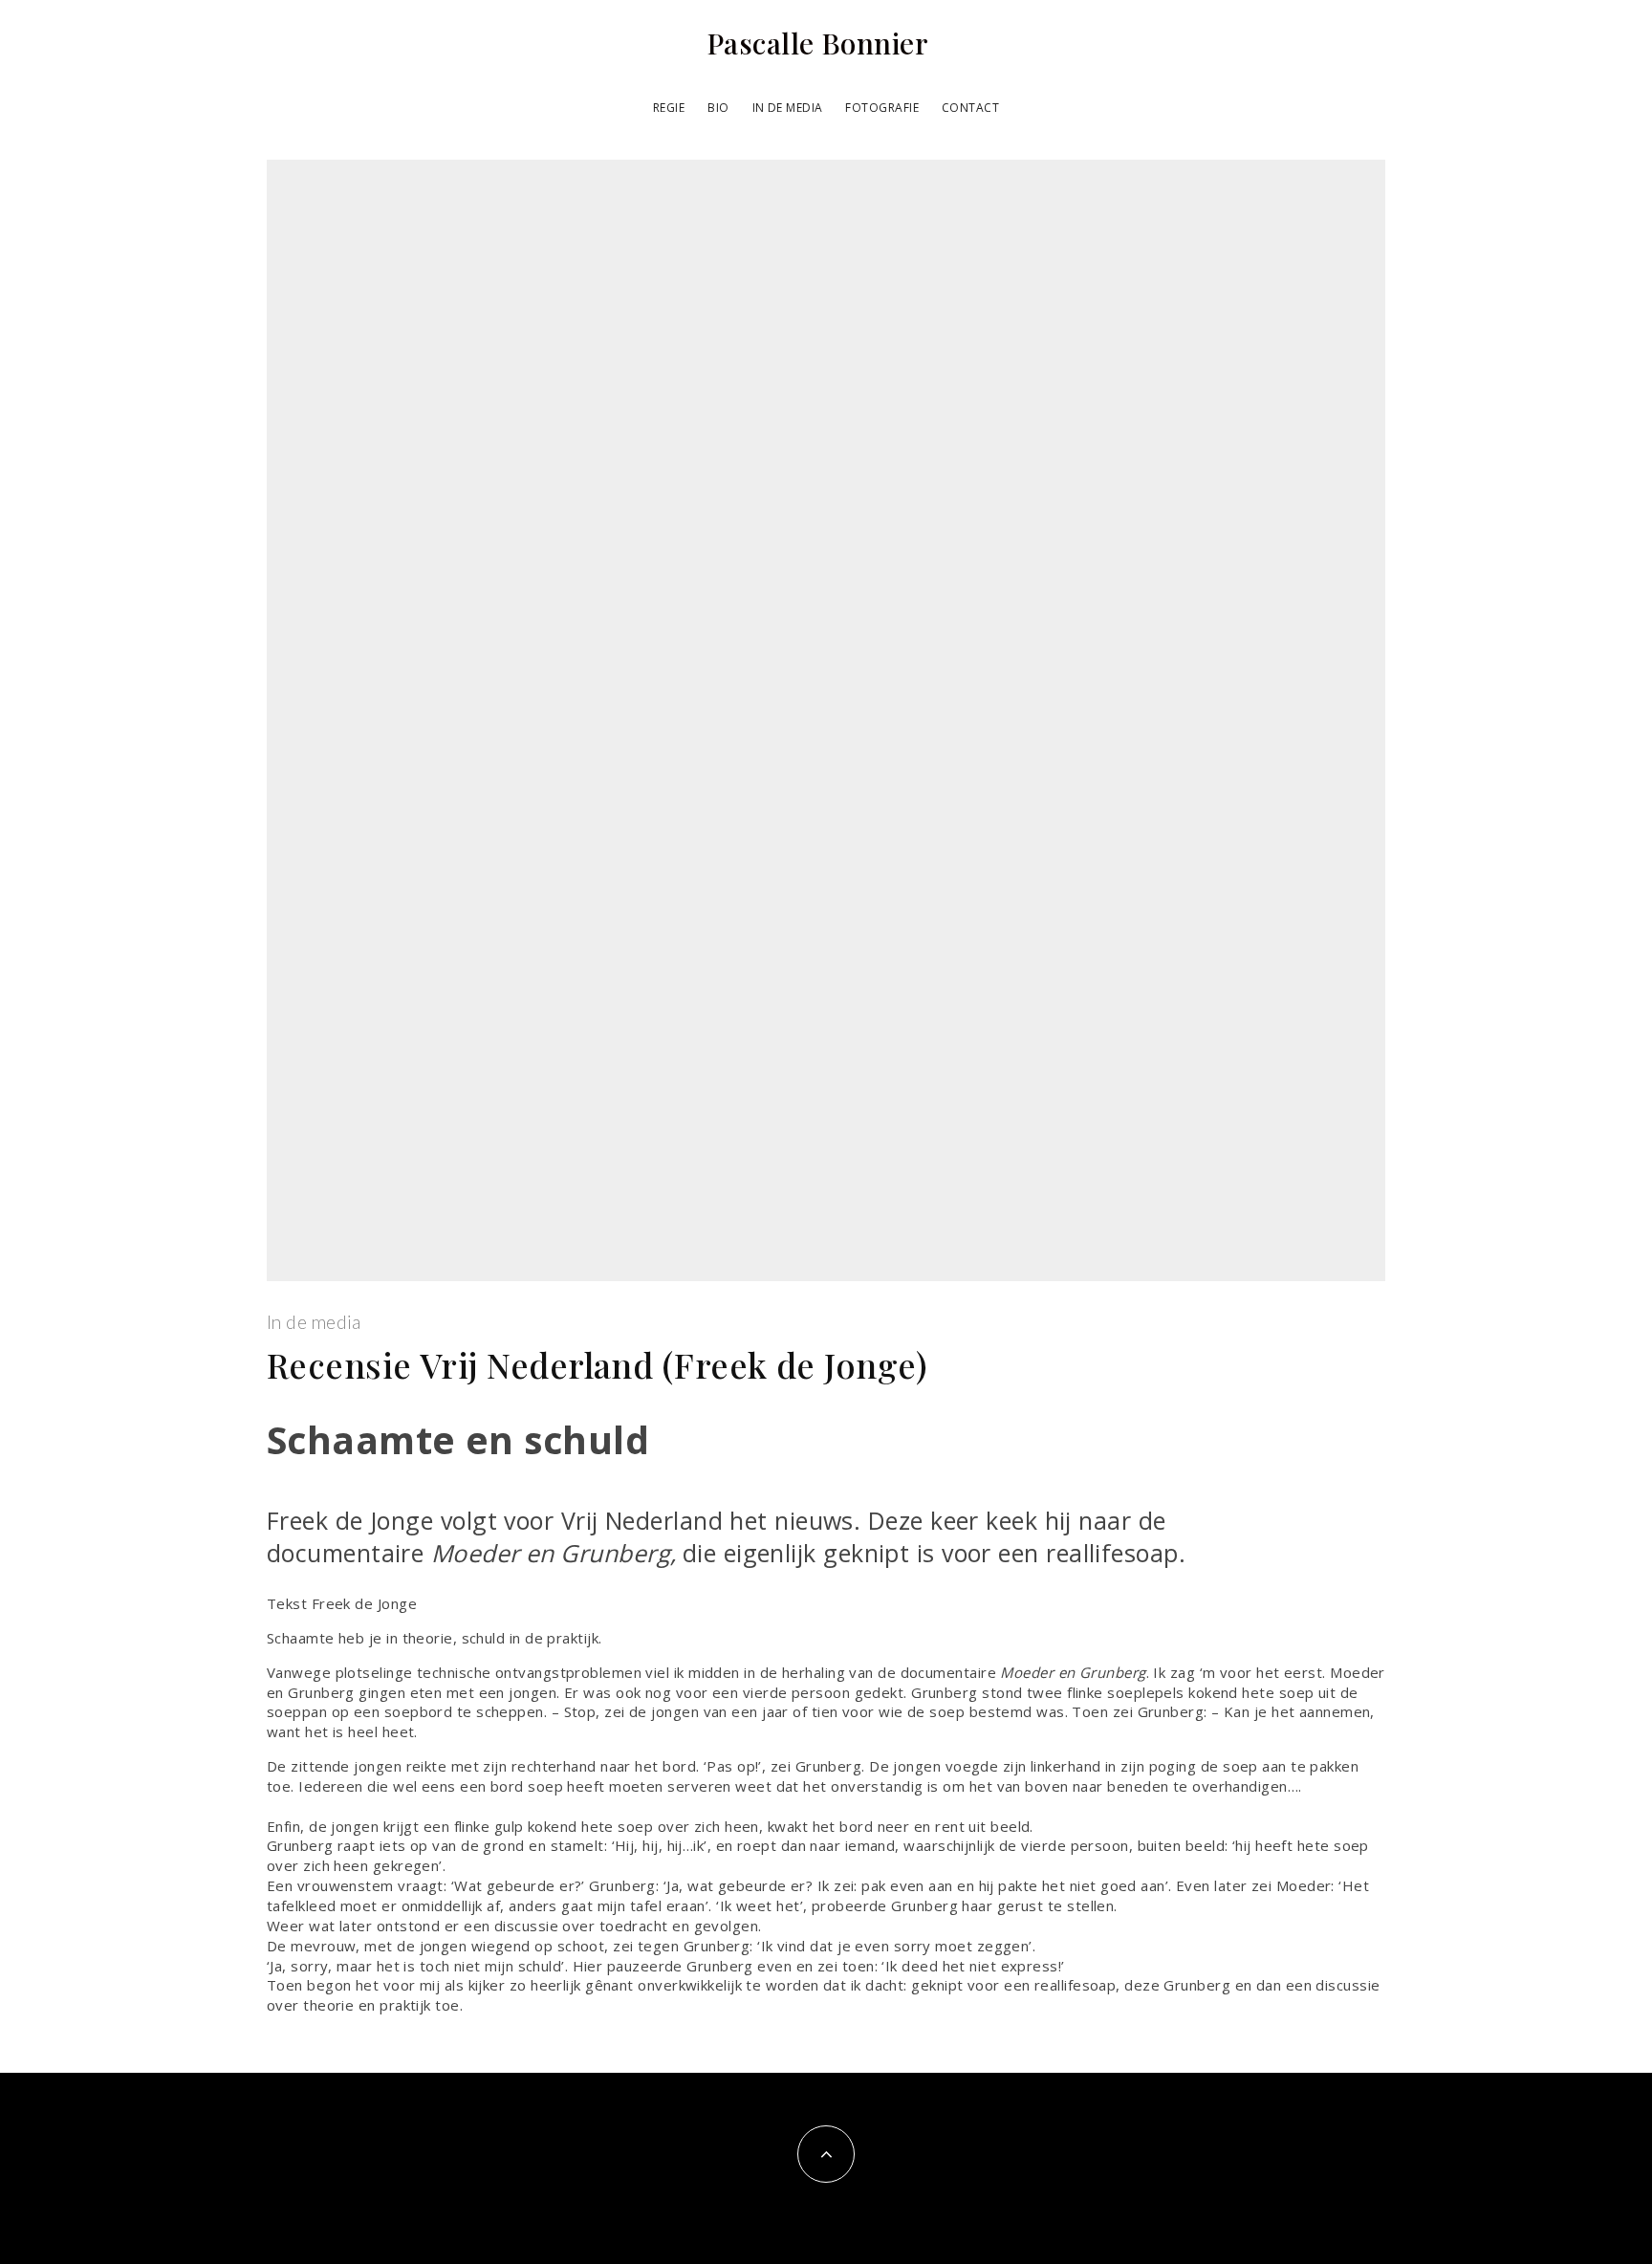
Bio (718, 108)
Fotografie (882, 108)
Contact (970, 108)
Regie (669, 108)
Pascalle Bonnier (817, 43)
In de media (788, 108)
